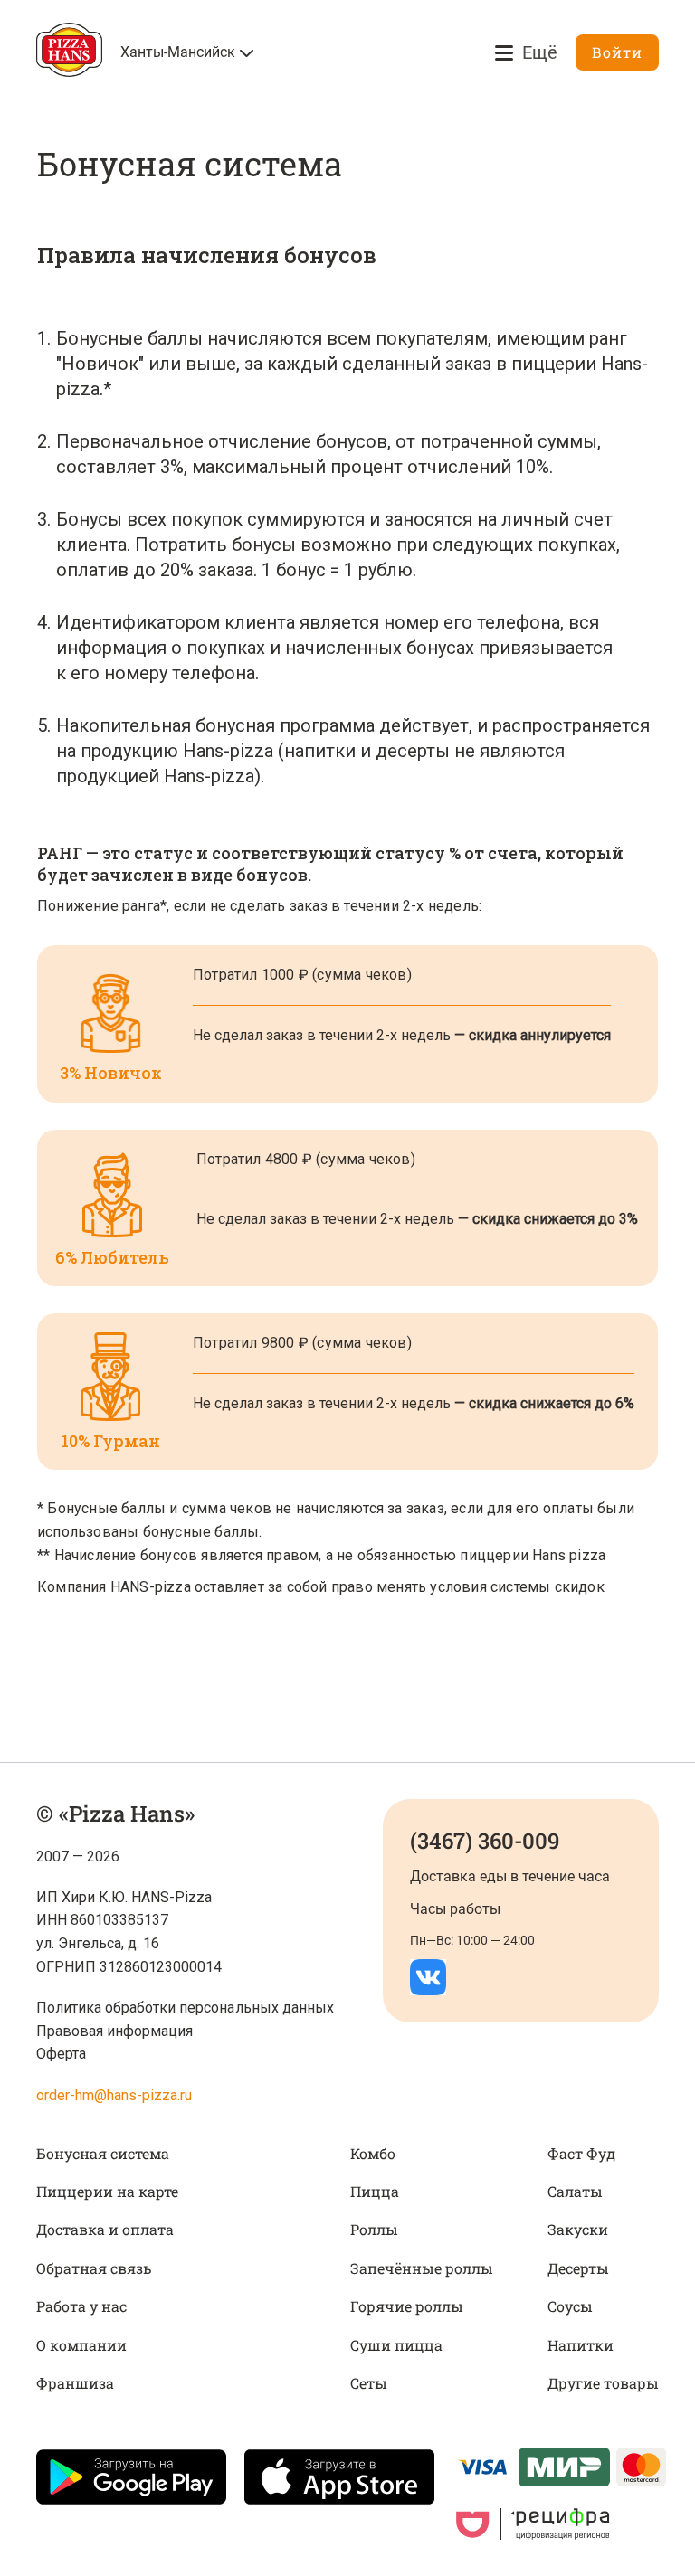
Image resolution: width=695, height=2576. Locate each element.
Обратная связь (94, 2268)
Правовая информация (114, 2031)
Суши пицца (396, 2345)
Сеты (369, 2383)
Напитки (581, 2345)
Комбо (373, 2153)
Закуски (578, 2229)
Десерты (578, 2268)
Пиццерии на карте (107, 2191)
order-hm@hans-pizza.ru (114, 2095)
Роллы (374, 2229)
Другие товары (603, 2383)
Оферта (61, 2054)
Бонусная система (103, 2153)
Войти (617, 52)
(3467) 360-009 (485, 1841)
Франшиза (75, 2383)
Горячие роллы (407, 2306)
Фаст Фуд (581, 2153)
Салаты (575, 2191)
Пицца (375, 2191)
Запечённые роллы (422, 2268)
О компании (81, 2345)
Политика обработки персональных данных (185, 2008)
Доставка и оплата (105, 2229)
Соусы (570, 2306)
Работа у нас (81, 2306)
